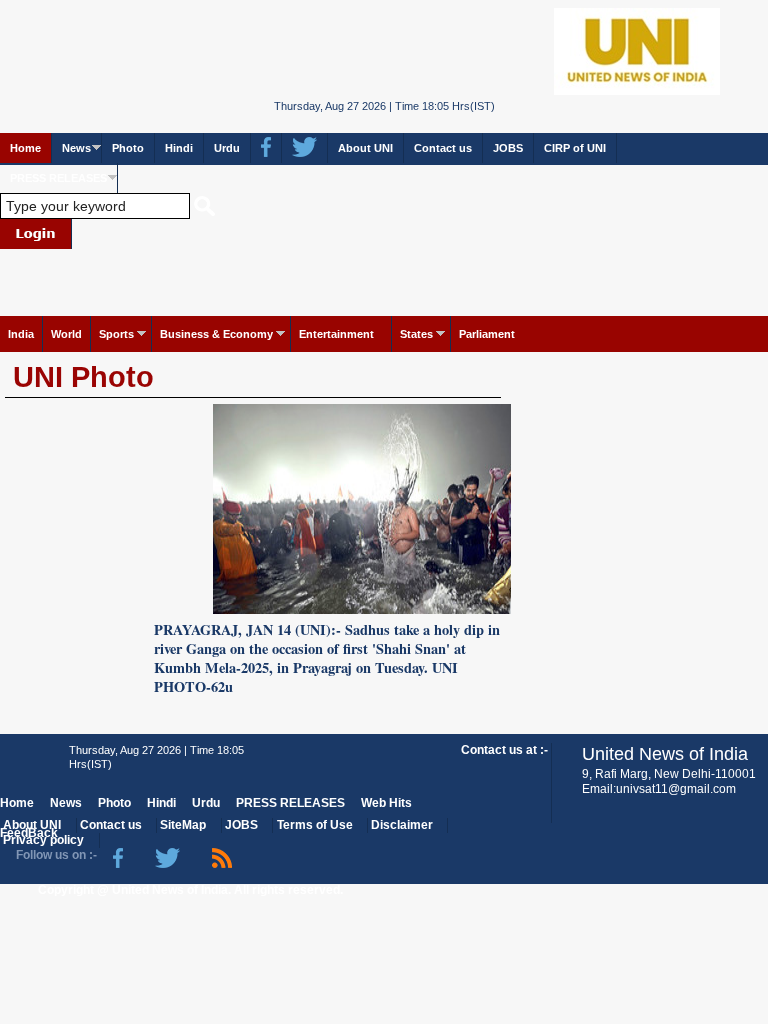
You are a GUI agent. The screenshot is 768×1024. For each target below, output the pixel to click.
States (416, 334)
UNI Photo (83, 377)
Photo (128, 148)
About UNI (365, 148)
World (66, 334)
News (76, 148)
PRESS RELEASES (58, 178)
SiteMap (183, 825)
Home (25, 148)
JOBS (508, 148)
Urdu (227, 148)
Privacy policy (43, 840)
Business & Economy (216, 334)
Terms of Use (315, 825)
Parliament (487, 334)
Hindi (179, 148)
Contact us (443, 148)
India (21, 334)
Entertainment (336, 334)
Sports (116, 334)
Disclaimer (402, 825)
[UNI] (384, 49)
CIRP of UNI (575, 148)
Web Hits (386, 803)
